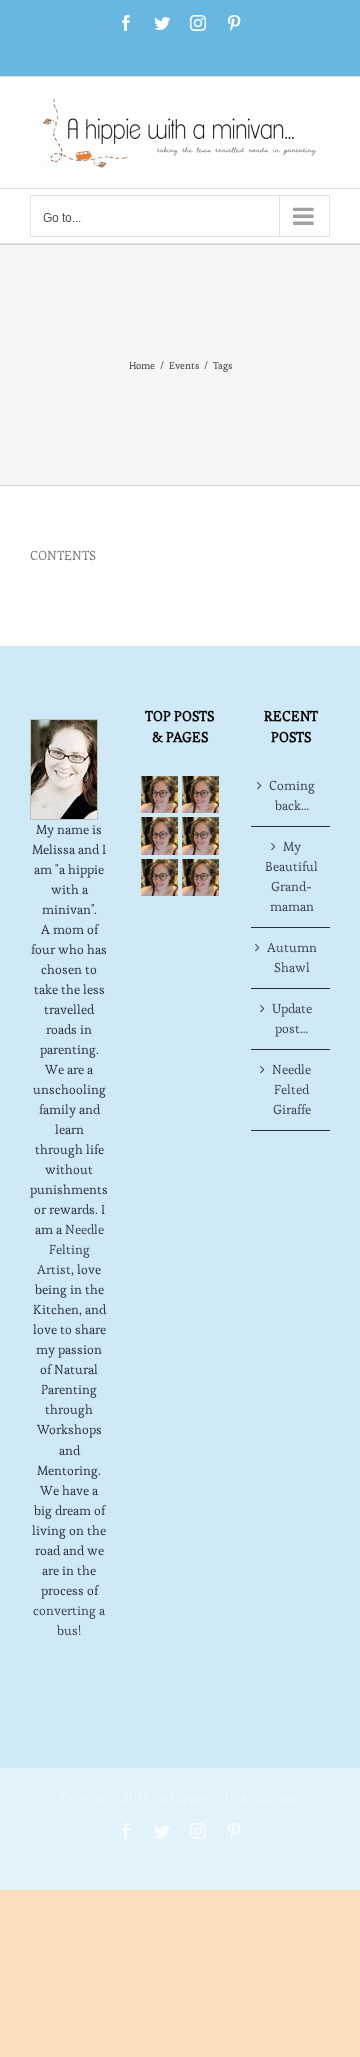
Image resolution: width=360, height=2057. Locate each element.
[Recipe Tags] (200, 794)
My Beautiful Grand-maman (291, 876)
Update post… (292, 1018)
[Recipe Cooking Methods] (159, 877)
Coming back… (292, 795)
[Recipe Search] (200, 877)
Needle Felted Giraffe (291, 1089)
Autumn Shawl (292, 957)
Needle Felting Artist (70, 1249)
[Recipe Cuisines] (159, 835)
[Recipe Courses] (200, 835)
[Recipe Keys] (159, 794)
